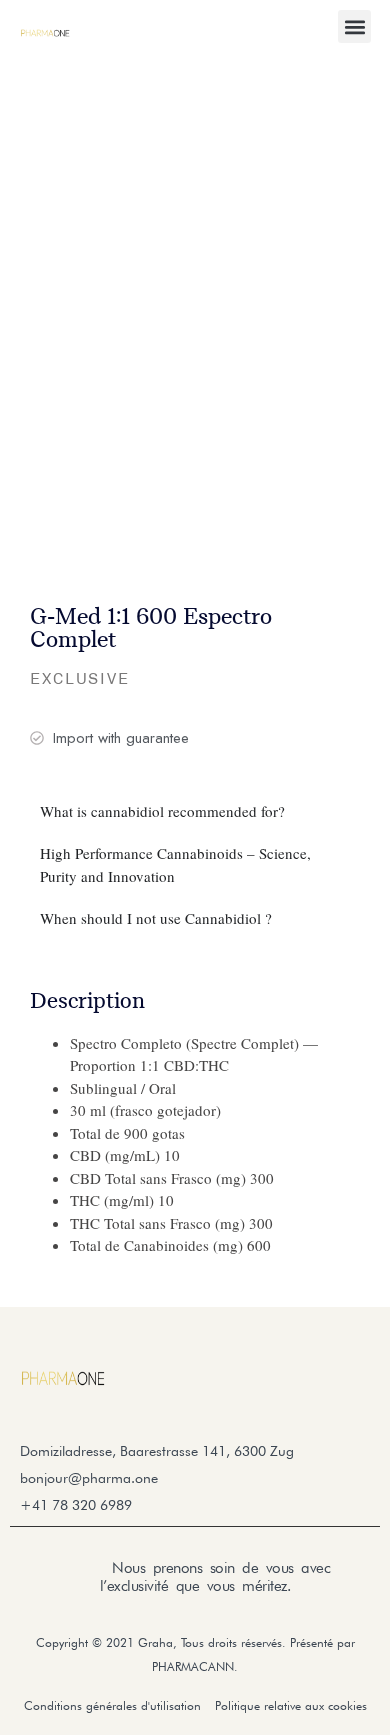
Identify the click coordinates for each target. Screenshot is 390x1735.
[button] (354, 26)
